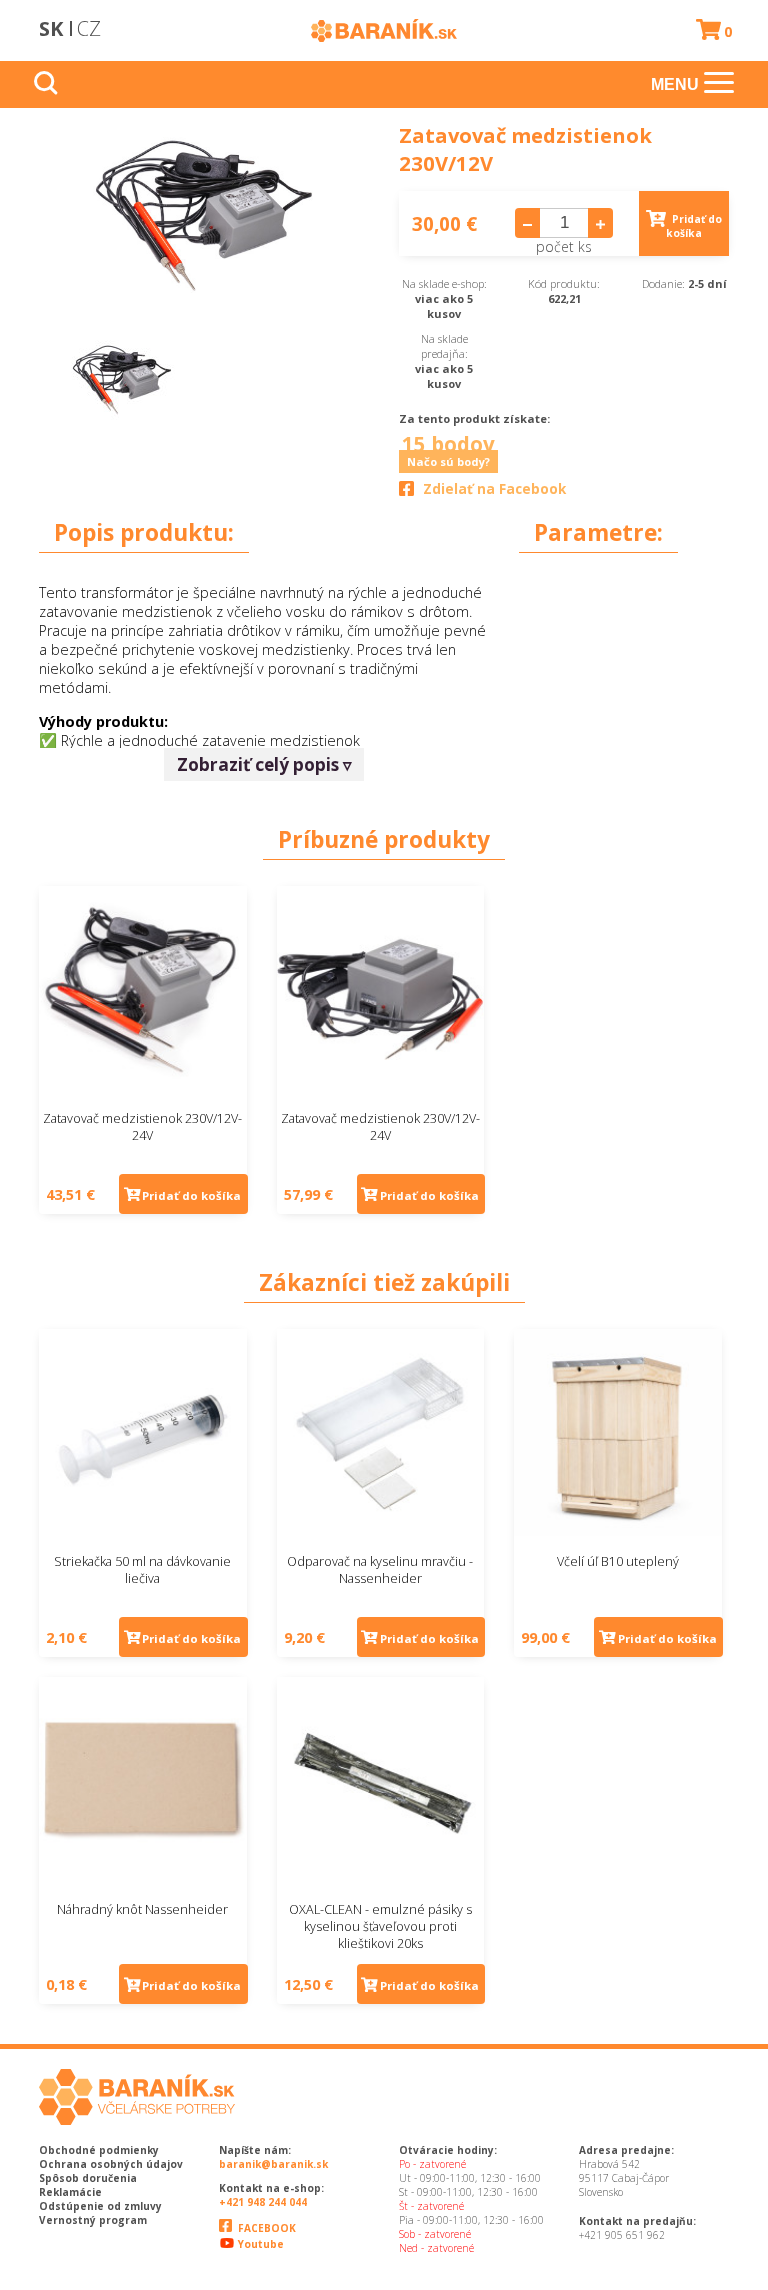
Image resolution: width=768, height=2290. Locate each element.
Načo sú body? (448, 461)
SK (51, 28)
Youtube (259, 2244)
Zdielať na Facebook (494, 489)
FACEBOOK (265, 2228)
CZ (89, 28)
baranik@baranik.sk (273, 2164)
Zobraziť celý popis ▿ (264, 764)
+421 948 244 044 (263, 2202)
